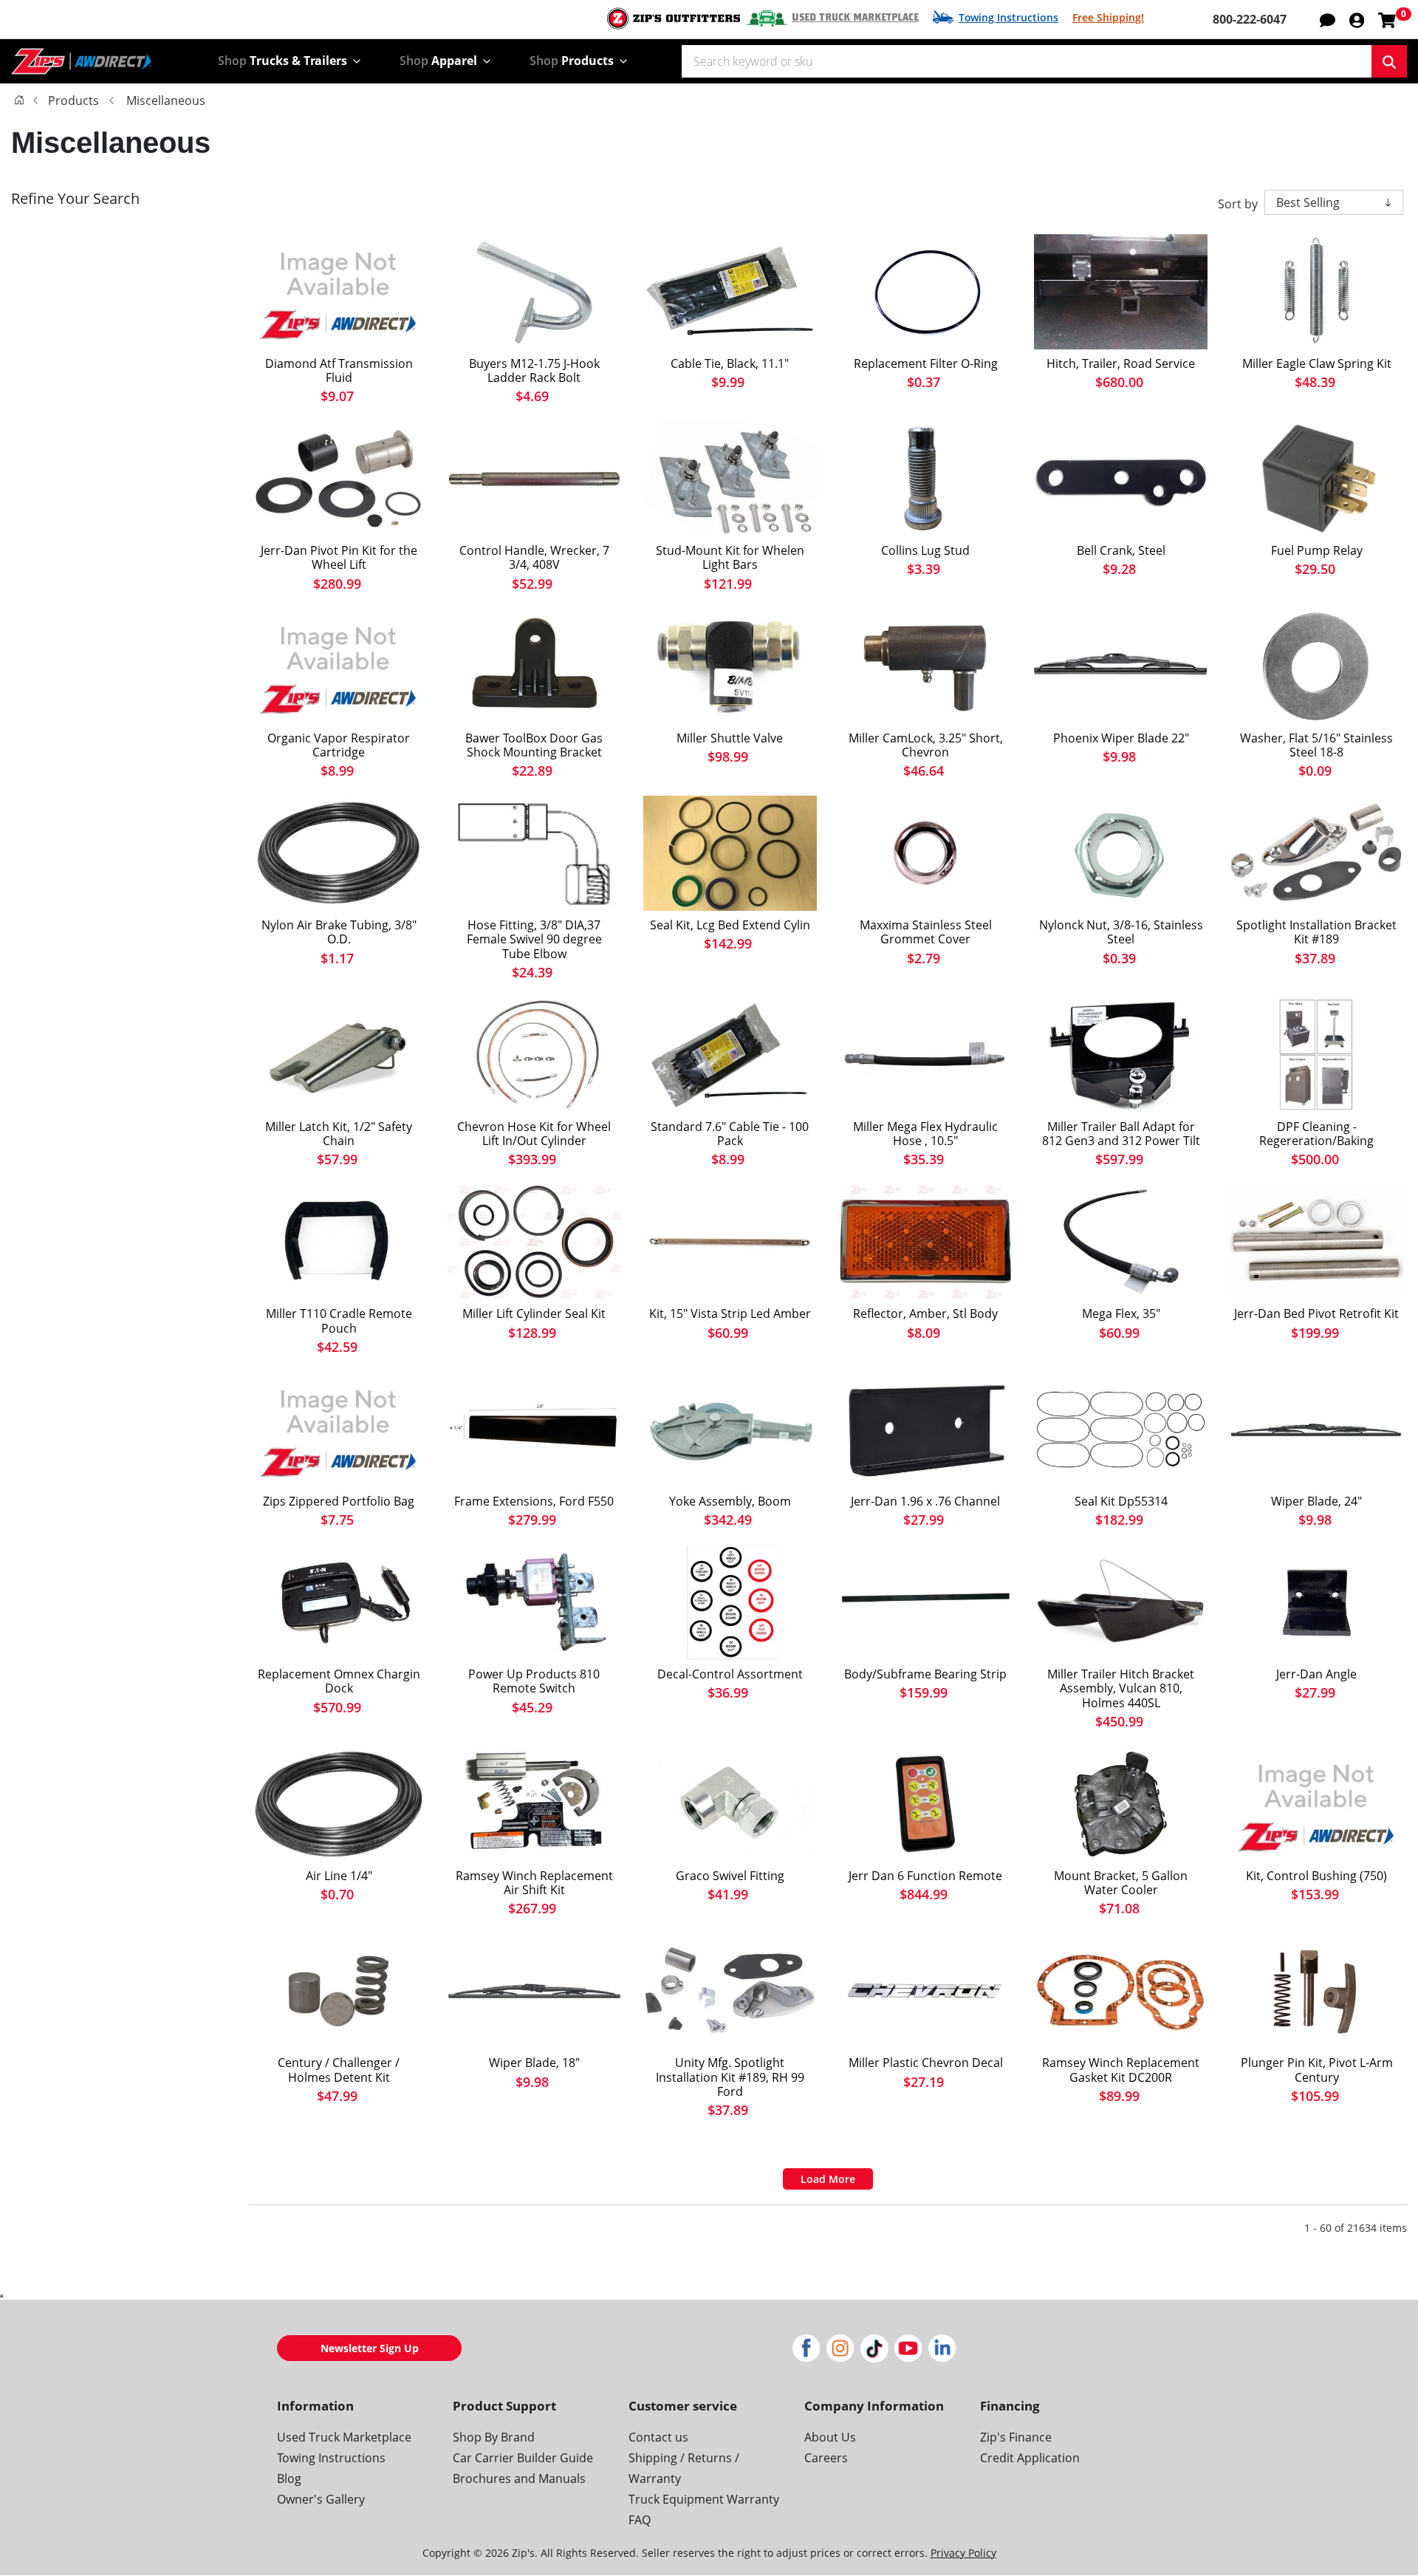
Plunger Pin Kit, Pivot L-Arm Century (1317, 2070)
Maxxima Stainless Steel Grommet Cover (926, 932)
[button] (1357, 19)
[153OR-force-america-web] (926, 292)
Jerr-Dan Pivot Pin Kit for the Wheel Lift (339, 558)
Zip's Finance (1016, 2437)
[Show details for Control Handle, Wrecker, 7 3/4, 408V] (534, 479)
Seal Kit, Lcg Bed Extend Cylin (730, 925)
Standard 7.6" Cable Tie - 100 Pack (730, 1134)
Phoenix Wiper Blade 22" (1121, 738)
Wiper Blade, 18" (534, 2063)
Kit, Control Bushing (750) (1316, 1876)
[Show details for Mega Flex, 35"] (1121, 1242)
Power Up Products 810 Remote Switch (534, 1681)
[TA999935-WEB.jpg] (534, 666)
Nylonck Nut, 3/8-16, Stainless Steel (1121, 932)
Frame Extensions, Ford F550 (534, 1501)
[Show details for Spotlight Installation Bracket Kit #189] (1316, 853)
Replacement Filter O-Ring (926, 364)
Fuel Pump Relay (1317, 551)
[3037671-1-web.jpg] (534, 292)
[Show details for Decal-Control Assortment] (730, 1602)
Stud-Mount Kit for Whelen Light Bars (730, 558)
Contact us (658, 2437)
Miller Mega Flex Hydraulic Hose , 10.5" (925, 1134)
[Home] (19, 100)
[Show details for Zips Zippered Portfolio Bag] (339, 1429)
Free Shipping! (1108, 17)
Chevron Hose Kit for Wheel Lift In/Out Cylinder (534, 1134)
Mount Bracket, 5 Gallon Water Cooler (1121, 1883)
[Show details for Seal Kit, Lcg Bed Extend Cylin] (730, 853)
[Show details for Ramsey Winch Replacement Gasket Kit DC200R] (1121, 1991)
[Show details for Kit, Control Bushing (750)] (1316, 1804)
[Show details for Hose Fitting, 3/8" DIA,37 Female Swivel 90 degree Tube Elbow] (534, 853)
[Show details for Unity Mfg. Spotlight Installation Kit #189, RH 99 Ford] (730, 1991)
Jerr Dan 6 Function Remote (925, 1876)
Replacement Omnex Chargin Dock (339, 1681)
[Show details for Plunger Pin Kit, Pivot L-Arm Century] (1316, 1991)
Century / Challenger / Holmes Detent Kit (339, 2070)
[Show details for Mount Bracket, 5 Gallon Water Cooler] (1121, 1804)
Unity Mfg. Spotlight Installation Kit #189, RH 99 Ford (730, 2077)
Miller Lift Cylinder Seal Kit (534, 1314)
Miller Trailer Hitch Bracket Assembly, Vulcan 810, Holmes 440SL (1121, 1689)
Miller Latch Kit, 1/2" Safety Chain (339, 1134)
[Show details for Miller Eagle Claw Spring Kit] (1316, 292)
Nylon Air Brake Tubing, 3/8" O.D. (339, 932)
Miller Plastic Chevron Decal (926, 2063)
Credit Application (1030, 2458)
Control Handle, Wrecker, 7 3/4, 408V (534, 558)
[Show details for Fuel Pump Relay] (1316, 479)
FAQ (640, 2520)
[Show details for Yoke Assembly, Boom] (730, 1429)
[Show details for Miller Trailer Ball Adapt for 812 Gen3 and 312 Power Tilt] (1121, 1055)
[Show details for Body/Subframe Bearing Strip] (926, 1602)
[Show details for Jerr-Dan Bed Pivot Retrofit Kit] (1316, 1242)
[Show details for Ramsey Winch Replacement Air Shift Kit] (534, 1804)
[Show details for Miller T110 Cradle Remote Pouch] (339, 1242)
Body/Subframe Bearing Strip (925, 1674)
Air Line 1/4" (339, 1876)
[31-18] (534, 1991)
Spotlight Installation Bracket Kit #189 (1316, 932)
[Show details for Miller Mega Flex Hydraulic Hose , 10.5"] (926, 1055)
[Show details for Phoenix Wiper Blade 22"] (1121, 666)
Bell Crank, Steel (1121, 551)
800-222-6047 (1250, 19)
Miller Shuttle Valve (730, 738)
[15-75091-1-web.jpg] (534, 1055)
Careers (826, 2458)
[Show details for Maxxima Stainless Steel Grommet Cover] (926, 853)
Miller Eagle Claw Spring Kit (1317, 364)
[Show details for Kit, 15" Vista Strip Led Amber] (730, 1242)
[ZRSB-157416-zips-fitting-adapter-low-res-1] (730, 1804)
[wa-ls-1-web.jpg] (926, 479)
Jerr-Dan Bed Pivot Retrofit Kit (1316, 1314)
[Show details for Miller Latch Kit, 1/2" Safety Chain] (339, 1055)
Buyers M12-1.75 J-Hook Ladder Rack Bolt (534, 371)
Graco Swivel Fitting (730, 1876)
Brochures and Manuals (519, 2478)
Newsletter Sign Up (370, 2348)
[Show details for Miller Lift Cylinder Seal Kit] (534, 1242)
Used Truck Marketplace (855, 18)
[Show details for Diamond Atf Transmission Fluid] (339, 292)
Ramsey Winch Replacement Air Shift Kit (534, 1883)
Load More (828, 2179)
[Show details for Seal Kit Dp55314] (1121, 1429)
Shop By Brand (494, 2437)
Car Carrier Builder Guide (523, 2458)
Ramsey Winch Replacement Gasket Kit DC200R (1121, 2070)
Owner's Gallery (321, 2499)
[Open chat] (1328, 19)
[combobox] (1027, 61)
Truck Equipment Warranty (704, 2499)
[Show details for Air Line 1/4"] (339, 1804)
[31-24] (1316, 1429)
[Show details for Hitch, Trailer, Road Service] (1121, 292)
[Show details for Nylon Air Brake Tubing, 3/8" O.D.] (339, 853)
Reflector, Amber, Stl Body (925, 1314)
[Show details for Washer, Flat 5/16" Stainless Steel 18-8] (1316, 666)
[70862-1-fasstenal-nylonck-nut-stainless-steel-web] (1121, 853)
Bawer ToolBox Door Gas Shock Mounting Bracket (534, 745)
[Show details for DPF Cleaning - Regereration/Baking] (1316, 1055)
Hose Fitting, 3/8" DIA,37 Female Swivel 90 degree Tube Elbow (534, 940)
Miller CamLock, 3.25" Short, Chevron (926, 745)
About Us (830, 2437)
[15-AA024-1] (926, 1991)
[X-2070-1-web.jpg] (534, 1602)
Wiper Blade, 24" (1316, 1501)
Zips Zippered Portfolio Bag (339, 1501)
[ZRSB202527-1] (534, 1429)
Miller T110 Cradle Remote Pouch (339, 1321)
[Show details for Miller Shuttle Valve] (730, 666)
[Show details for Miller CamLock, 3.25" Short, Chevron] (926, 666)
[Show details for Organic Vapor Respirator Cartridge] (339, 666)
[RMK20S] (730, 479)
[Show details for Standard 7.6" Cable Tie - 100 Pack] (730, 1055)
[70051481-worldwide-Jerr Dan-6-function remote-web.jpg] (926, 1804)
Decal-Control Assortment (730, 1674)
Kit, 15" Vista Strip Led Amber (730, 1314)
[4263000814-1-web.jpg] (926, 1429)
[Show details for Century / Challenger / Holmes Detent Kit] (339, 1991)
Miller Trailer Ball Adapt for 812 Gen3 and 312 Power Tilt (1121, 1134)
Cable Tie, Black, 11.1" (730, 364)
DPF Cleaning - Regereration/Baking (1316, 1134)
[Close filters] (1, 2296)
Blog (289, 2478)
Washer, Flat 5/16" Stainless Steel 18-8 (1316, 745)
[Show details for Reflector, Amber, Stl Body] (926, 1242)
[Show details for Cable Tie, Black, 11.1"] (730, 292)
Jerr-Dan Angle (1316, 1674)
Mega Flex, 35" (1121, 1314)
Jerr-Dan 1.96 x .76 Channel (925, 1501)
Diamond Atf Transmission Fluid (339, 371)
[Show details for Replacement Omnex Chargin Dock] (339, 1602)
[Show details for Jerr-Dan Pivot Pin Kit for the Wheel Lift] (339, 479)
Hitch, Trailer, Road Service (1121, 364)
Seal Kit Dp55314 (1121, 1501)
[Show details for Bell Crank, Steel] (1121, 479)
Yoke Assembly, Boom (730, 1501)
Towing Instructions (1008, 17)
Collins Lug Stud (925, 551)
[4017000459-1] (1316, 1602)
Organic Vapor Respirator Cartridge (339, 745)
